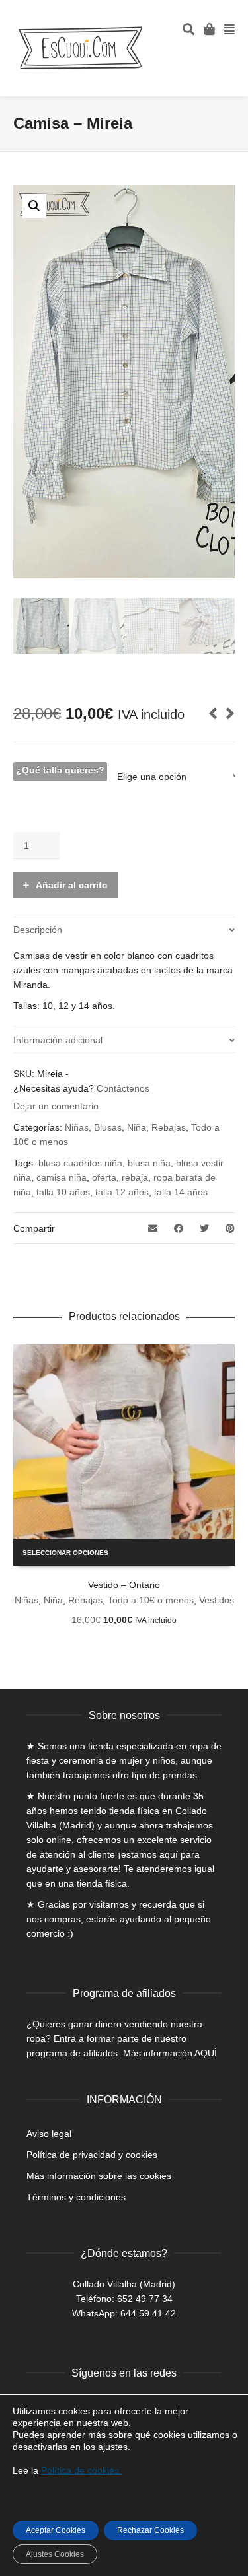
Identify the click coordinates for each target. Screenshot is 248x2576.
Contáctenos (123, 1088)
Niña (137, 1127)
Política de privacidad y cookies (92, 2155)
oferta (104, 1177)
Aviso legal (49, 2134)
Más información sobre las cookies (99, 2176)
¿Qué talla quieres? (60, 770)
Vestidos (217, 1600)
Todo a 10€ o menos (151, 1600)
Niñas (77, 1127)
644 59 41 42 (148, 2313)
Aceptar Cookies (56, 2530)
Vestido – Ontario (124, 1585)
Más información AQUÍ (170, 2053)
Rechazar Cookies (150, 2530)
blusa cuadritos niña (80, 1163)
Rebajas (169, 1127)
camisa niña (62, 1177)
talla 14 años (181, 1192)
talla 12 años (122, 1192)
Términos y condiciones (76, 2197)
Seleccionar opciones (65, 1553)
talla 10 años (63, 1192)
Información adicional (58, 1040)
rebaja (135, 1177)
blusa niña (149, 1163)
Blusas (108, 1127)
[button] (34, 206)
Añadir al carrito (72, 885)
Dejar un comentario (56, 1106)
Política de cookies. (81, 2470)
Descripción (38, 930)
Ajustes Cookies (55, 2554)
